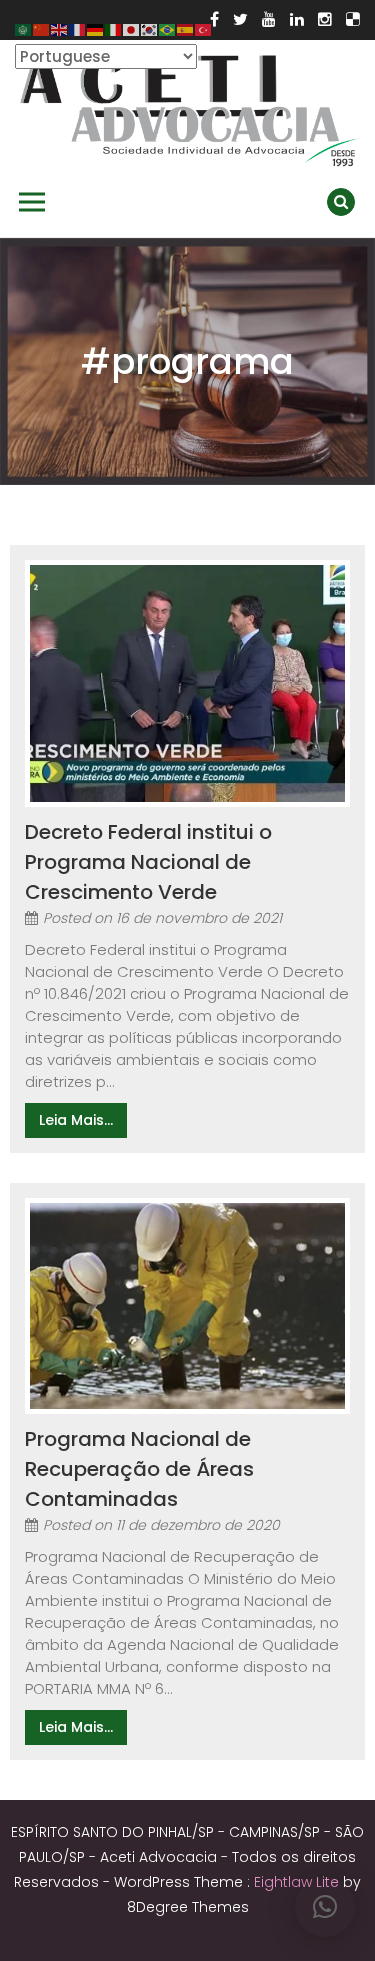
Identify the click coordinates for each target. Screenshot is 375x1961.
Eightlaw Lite (298, 1882)
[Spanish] (186, 28)
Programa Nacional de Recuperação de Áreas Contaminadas (139, 1469)
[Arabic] (24, 28)
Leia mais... (76, 1120)
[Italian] (114, 28)
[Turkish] (204, 28)
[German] (96, 28)
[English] (60, 28)
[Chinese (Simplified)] (42, 28)
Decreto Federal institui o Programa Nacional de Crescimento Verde (148, 862)
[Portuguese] (168, 28)
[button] (325, 1907)
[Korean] (150, 28)
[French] (78, 28)
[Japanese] (132, 28)
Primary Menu (32, 202)
